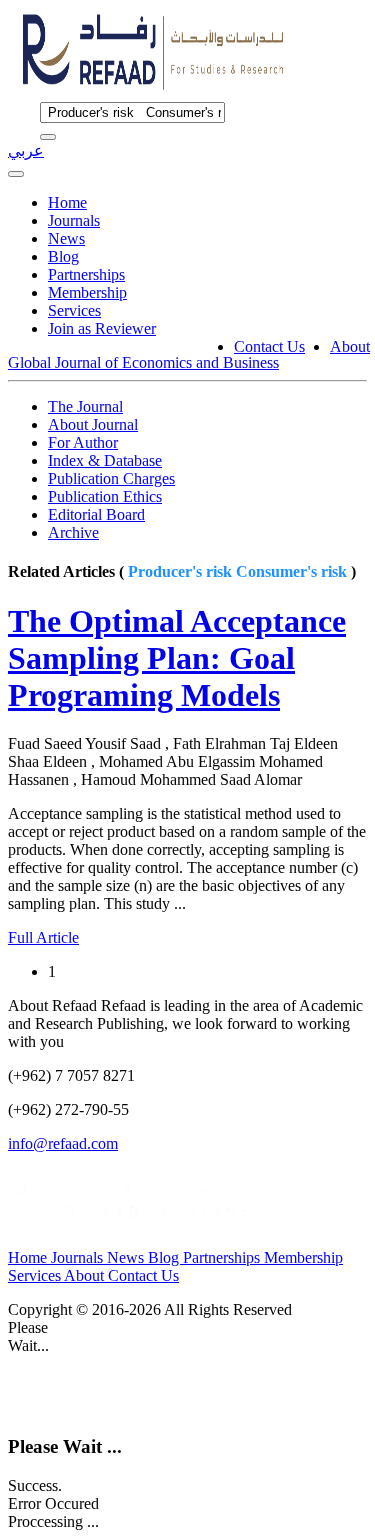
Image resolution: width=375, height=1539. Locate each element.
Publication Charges (111, 478)
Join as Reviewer (102, 328)
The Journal (85, 406)
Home (67, 202)
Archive (73, 532)
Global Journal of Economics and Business (143, 362)
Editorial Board (96, 514)
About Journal (93, 424)
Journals (74, 220)
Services (74, 310)
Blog (63, 256)
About (350, 346)
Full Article (43, 937)
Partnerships (86, 274)
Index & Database (105, 460)
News (66, 238)
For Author (83, 442)
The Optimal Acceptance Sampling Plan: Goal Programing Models (177, 658)
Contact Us (269, 346)
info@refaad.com (63, 1143)
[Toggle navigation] (16, 174)
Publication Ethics (105, 496)
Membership (87, 292)
